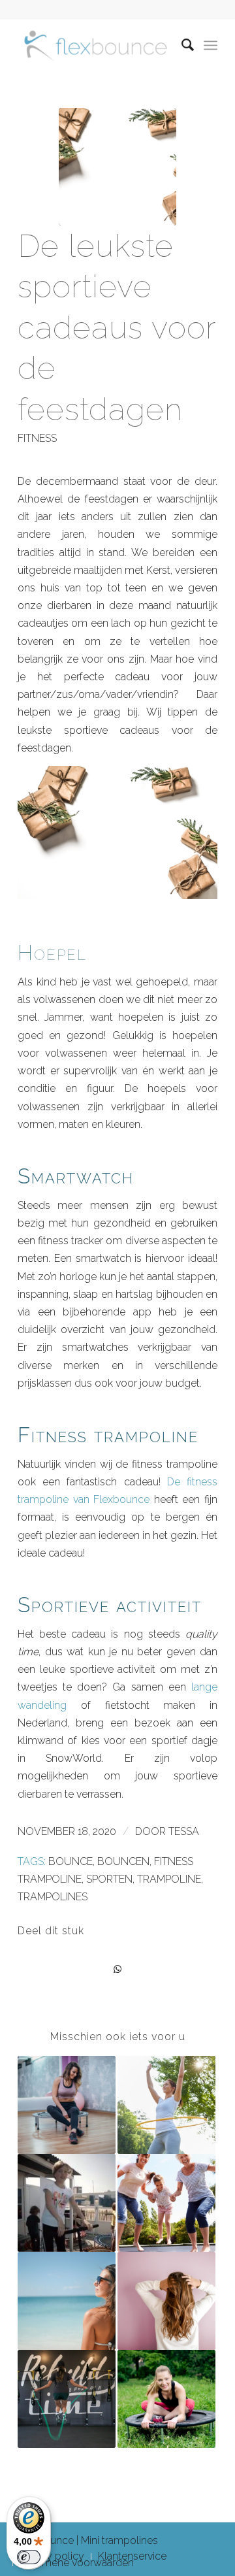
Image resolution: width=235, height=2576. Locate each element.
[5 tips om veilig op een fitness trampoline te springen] (67, 2105)
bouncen (123, 1861)
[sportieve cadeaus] (117, 167)
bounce (70, 1861)
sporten (109, 1879)
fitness (37, 438)
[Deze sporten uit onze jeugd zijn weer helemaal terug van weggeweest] (166, 2105)
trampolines (53, 1897)
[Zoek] (182, 45)
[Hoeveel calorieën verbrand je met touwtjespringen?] (67, 2399)
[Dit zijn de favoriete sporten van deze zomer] (67, 2301)
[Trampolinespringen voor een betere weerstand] (166, 2203)
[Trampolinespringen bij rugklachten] (166, 2301)
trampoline (169, 1879)
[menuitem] (182, 45)
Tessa (184, 1831)
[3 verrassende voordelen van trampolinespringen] (166, 2399)
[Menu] (211, 45)
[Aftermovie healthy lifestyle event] (67, 2203)
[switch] (29, 2557)
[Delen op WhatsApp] (117, 1969)
